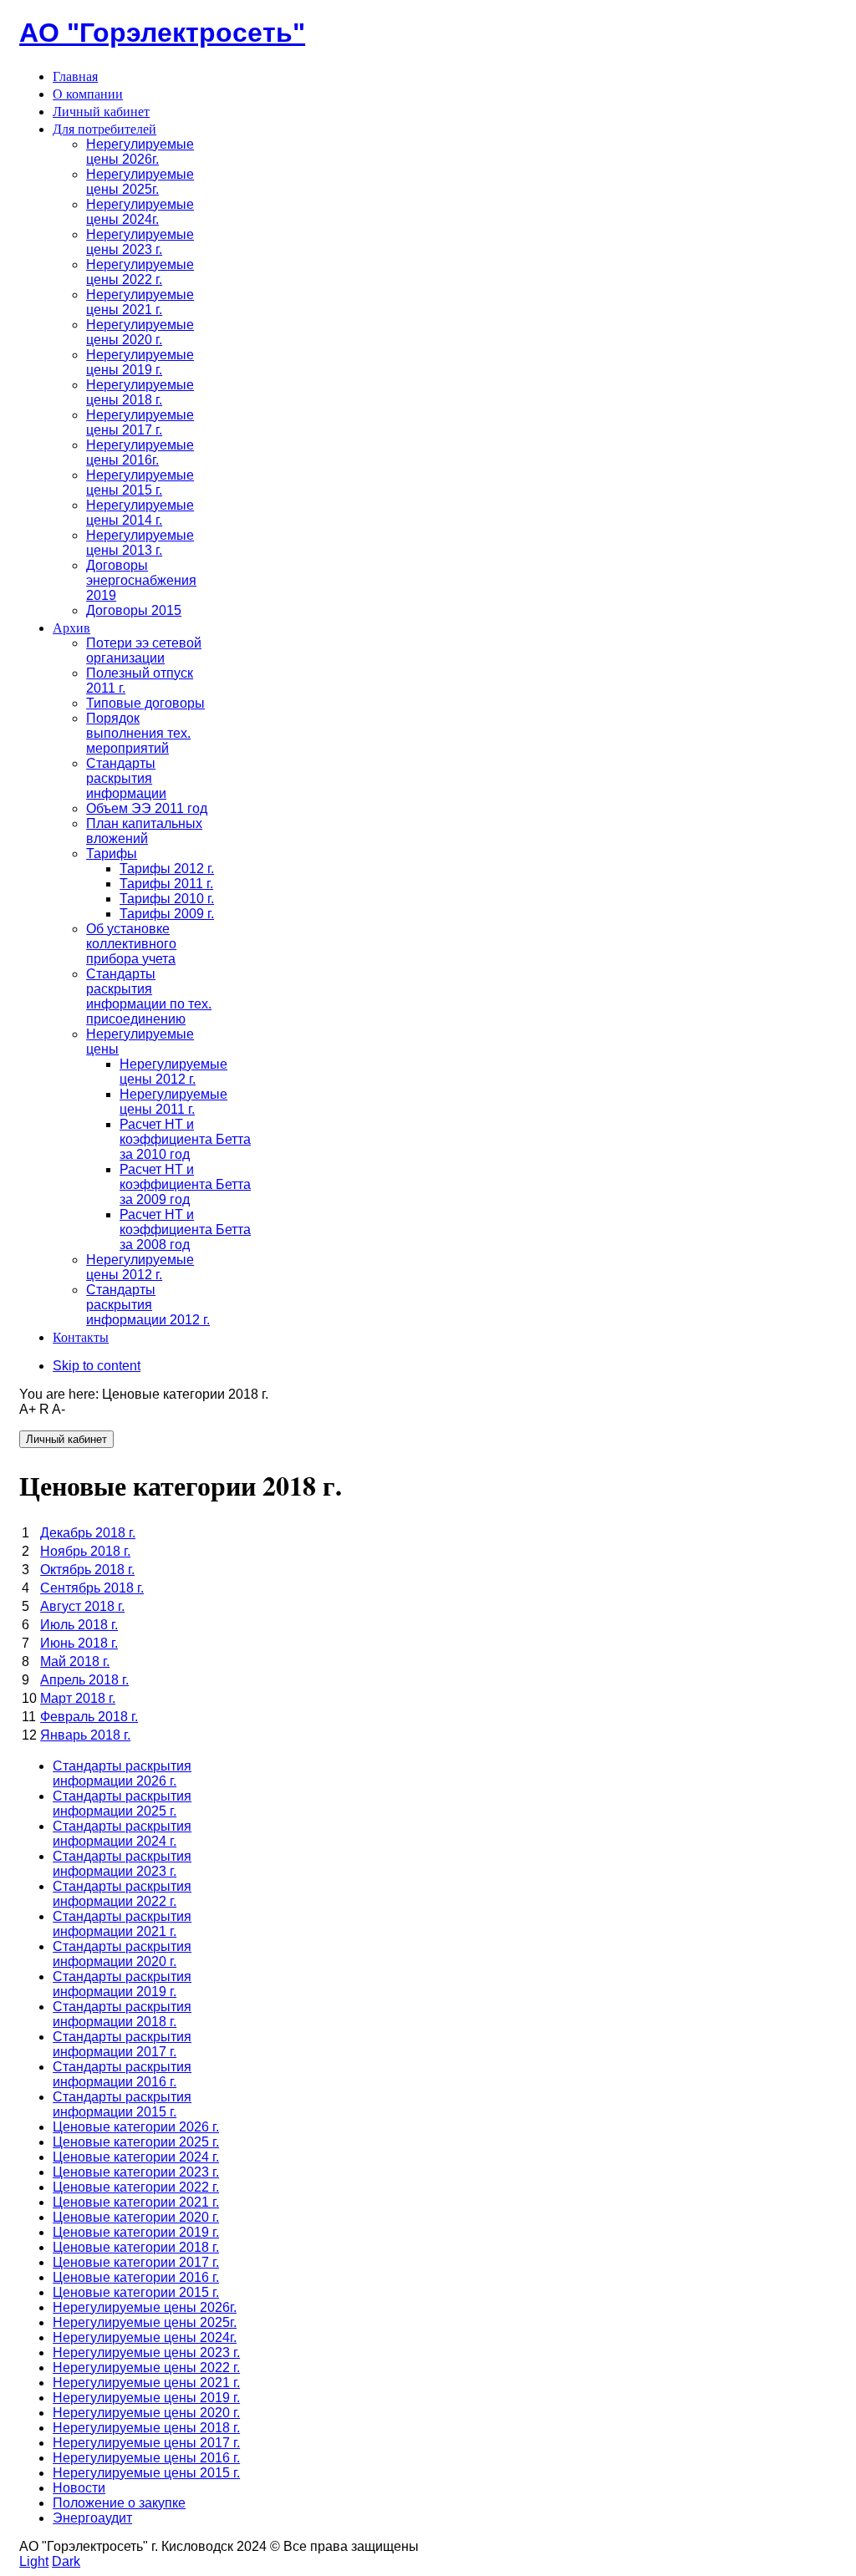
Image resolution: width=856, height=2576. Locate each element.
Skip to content (97, 1366)
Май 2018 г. (75, 1661)
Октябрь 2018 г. (87, 1570)
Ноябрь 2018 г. (85, 1551)
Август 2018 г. (82, 1606)
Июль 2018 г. (79, 1625)
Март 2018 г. (78, 1698)
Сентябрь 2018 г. (92, 1588)
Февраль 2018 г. (89, 1717)
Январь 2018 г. (85, 1735)
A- (59, 1409)
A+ (28, 1409)
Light (34, 2561)
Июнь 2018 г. (79, 1643)
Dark (66, 2561)
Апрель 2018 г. (84, 1680)
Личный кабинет (66, 1439)
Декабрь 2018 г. (88, 1533)
